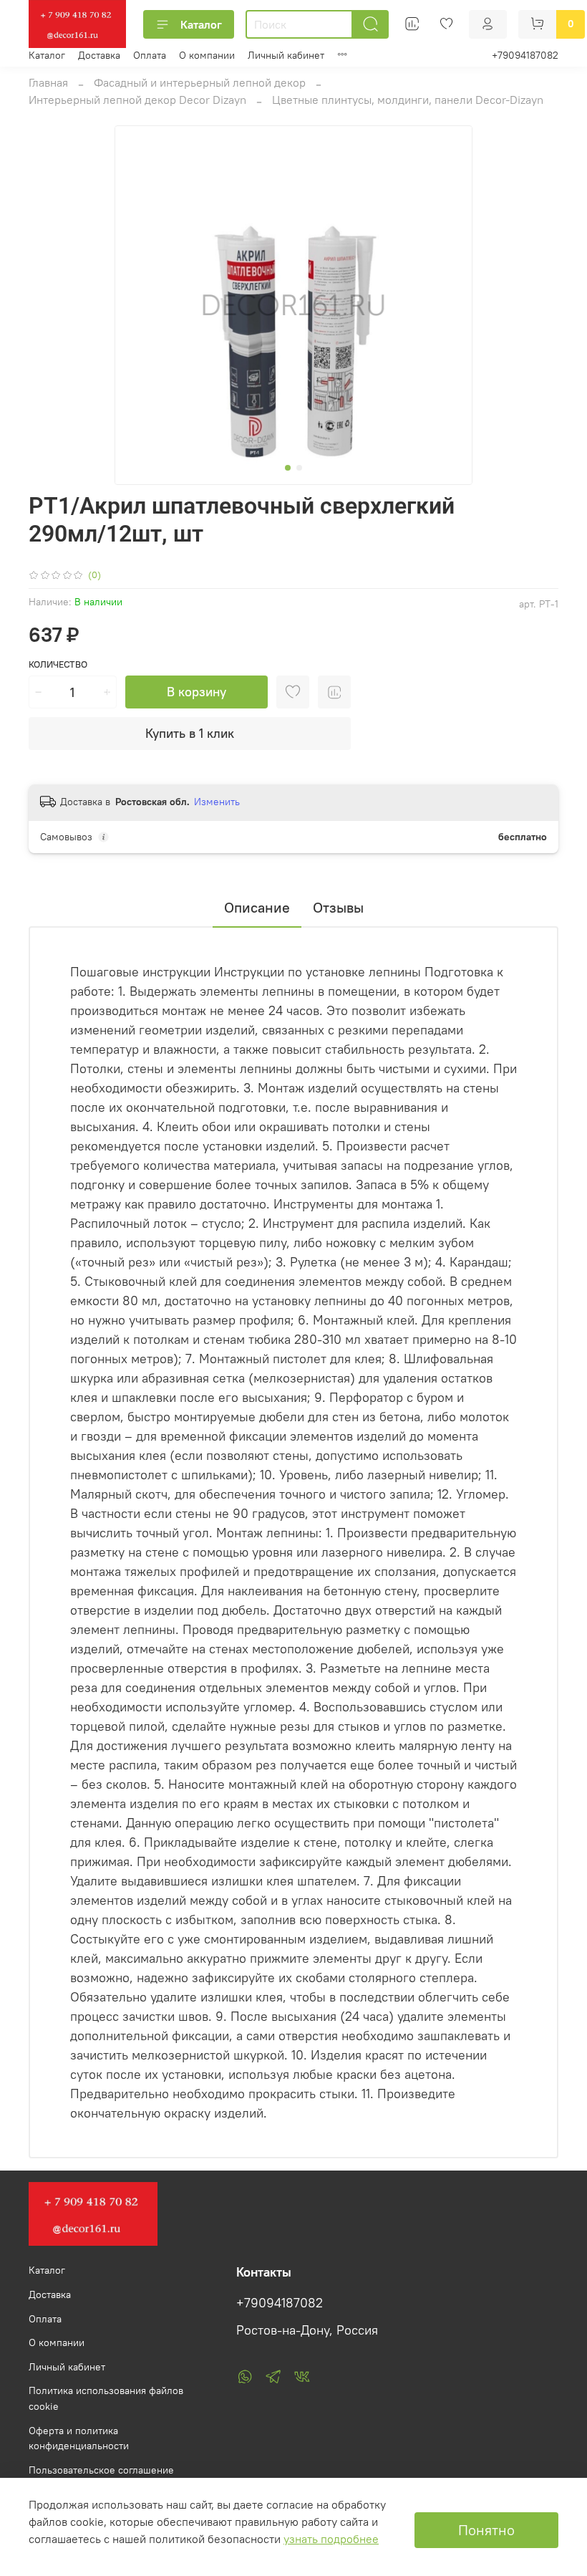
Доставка (99, 55)
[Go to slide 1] (288, 468)
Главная (48, 82)
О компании (207, 55)
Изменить (217, 802)
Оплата (150, 55)
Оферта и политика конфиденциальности (79, 2438)
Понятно (486, 2530)
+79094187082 (525, 55)
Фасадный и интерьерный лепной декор (200, 82)
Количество (58, 664)
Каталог (201, 24)
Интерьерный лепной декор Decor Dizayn (137, 100)
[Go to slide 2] (299, 468)
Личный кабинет (286, 55)
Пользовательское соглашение (101, 2470)
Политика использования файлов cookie (106, 2398)
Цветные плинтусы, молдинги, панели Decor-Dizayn (408, 100)
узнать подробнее (331, 2539)
